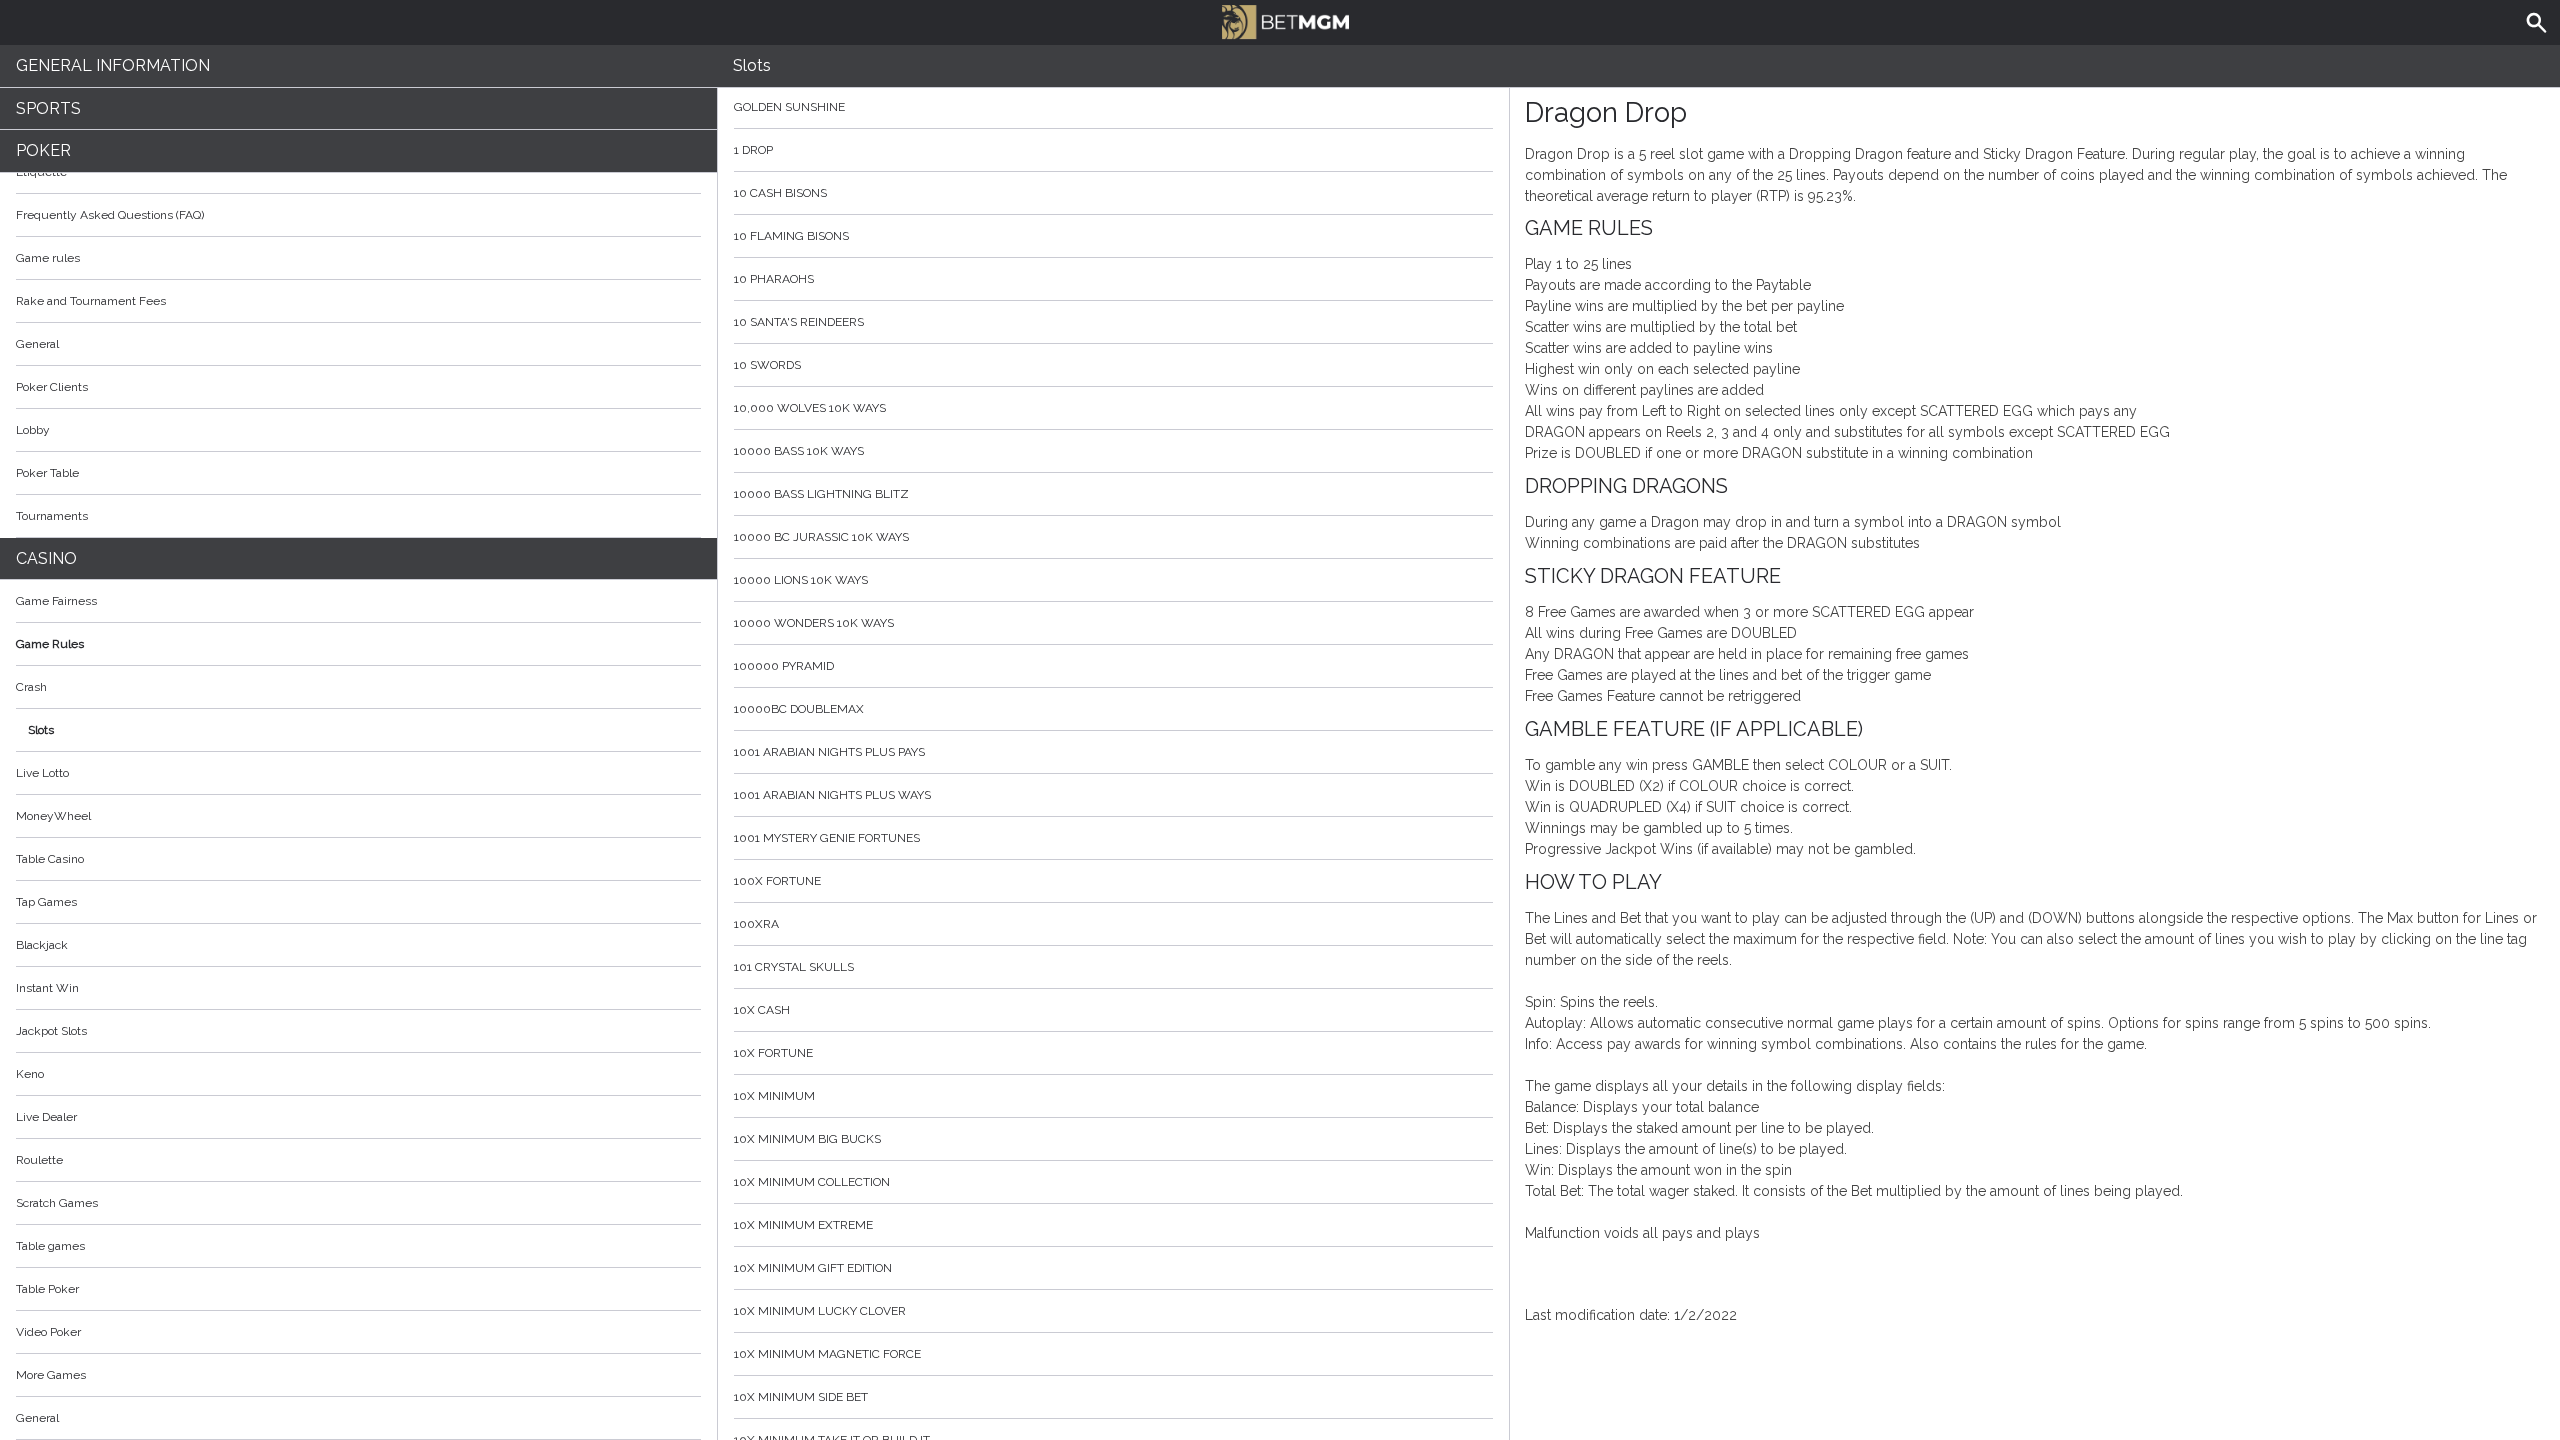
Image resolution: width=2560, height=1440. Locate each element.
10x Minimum (774, 1096)
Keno (30, 1074)
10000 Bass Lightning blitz (821, 494)
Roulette (39, 1160)
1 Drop (753, 150)
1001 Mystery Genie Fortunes (827, 838)
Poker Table (47, 473)
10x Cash (762, 1010)
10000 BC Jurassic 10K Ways (821, 537)
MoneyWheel (53, 816)
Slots (41, 730)
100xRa (756, 924)
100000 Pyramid (784, 666)
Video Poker (48, 1332)
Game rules (48, 258)
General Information (113, 65)
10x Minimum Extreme (803, 1225)
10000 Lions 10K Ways (801, 580)
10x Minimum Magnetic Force (827, 1354)
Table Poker (47, 1289)
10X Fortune (773, 1053)
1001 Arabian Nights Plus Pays (829, 752)
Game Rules (50, 644)
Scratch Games (57, 1203)
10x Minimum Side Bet (801, 1397)
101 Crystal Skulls (794, 967)
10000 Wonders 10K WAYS (814, 623)
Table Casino (50, 859)
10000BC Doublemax (799, 709)
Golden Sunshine (789, 107)
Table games (50, 1246)
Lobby (33, 430)
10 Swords (767, 365)
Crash (31, 687)
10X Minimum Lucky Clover (820, 1311)
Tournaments (52, 516)
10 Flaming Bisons (791, 236)
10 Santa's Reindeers (799, 322)
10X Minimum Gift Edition (813, 1268)
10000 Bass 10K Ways (799, 451)
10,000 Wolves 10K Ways (810, 408)
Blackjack (42, 945)
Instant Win (47, 988)
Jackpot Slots (51, 1031)
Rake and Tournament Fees (91, 301)
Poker (43, 150)
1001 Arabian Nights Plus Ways (832, 795)
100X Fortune (777, 881)
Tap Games (46, 902)
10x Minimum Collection (812, 1182)
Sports (48, 108)
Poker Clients (52, 387)
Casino (46, 558)
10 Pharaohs (774, 279)
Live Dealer (46, 1117)
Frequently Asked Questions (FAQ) (110, 215)
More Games (51, 1375)
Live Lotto (42, 773)
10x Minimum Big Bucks (807, 1139)
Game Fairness (56, 601)
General (37, 344)
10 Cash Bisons (780, 193)
